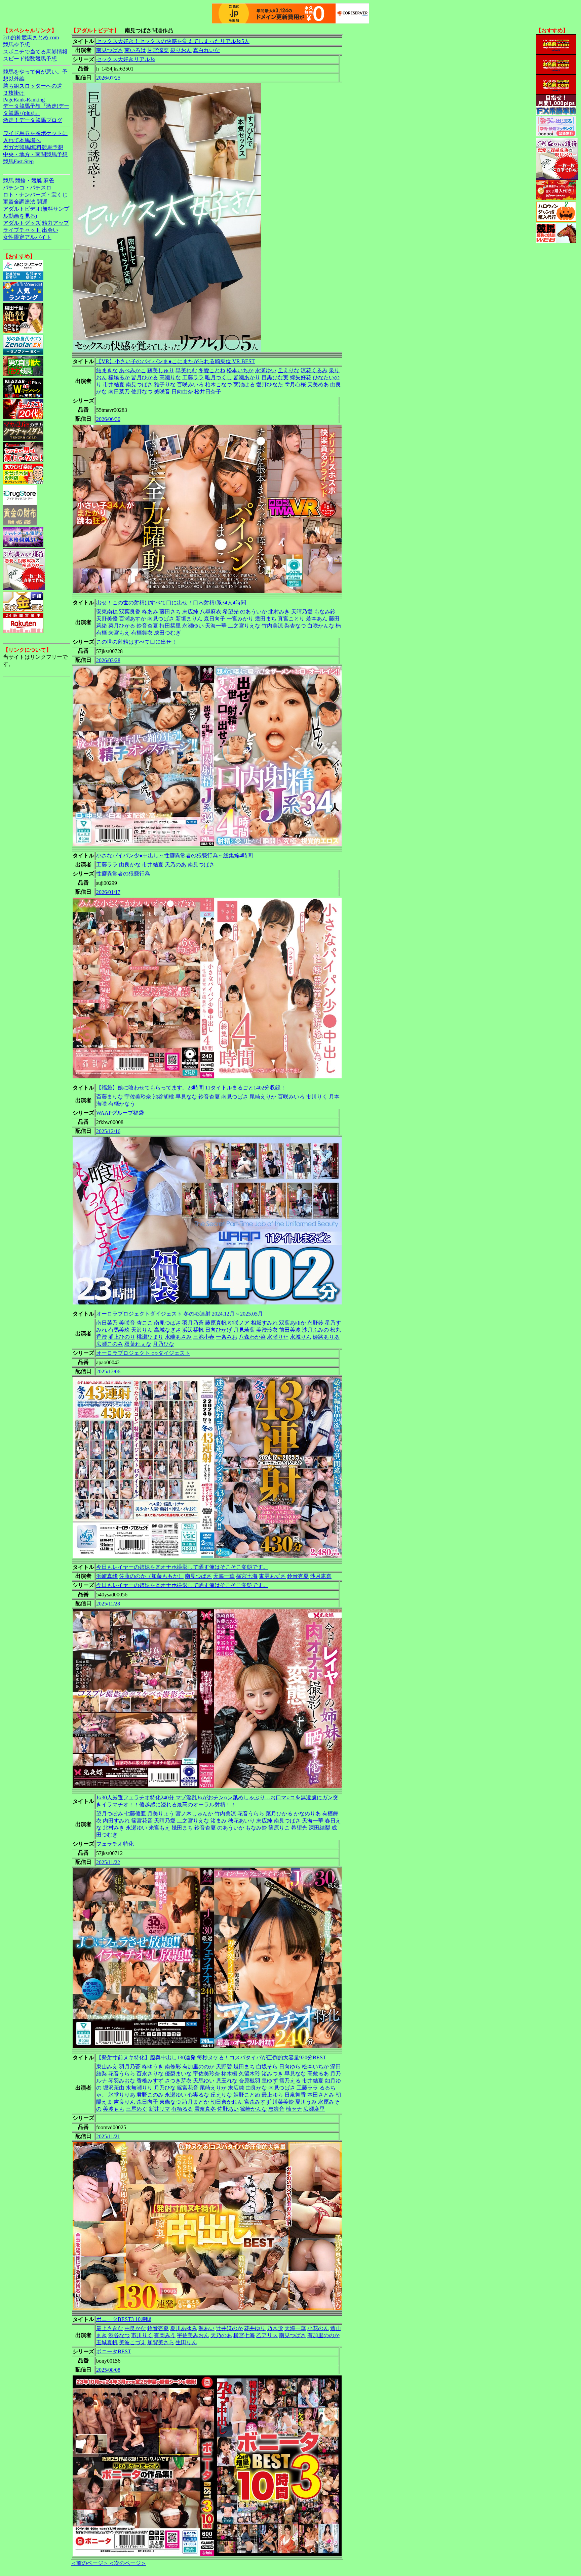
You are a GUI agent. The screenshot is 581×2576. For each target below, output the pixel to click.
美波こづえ (132, 2342)
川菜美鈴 (283, 2102)
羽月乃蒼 (193, 1323)
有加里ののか (198, 2067)
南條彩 (173, 2067)
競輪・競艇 (29, 181)
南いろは (135, 50)
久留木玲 (249, 2074)
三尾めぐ (137, 2109)
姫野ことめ (247, 2095)
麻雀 (49, 181)
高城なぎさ (167, 1330)
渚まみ (219, 1821)
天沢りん (142, 1330)
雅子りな (165, 384)
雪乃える (290, 2081)
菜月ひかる (122, 626)
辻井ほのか (229, 2328)
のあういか (254, 612)
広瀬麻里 (314, 2109)
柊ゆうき (153, 2067)
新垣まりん (189, 619)
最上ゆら (272, 2095)
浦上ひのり (122, 1337)
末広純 (190, 612)
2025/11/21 (108, 2136)
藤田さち (170, 612)
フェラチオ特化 (115, 1844)
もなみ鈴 (325, 612)
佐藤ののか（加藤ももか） (151, 1576)
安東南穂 (107, 612)
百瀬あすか (132, 619)
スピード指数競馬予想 (30, 59)
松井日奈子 (208, 392)
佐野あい (228, 2109)
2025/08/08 (108, 2370)
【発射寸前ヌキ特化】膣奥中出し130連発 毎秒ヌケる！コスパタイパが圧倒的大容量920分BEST (211, 2057)
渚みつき (272, 2074)
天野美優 (107, 619)
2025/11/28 (108, 1604)
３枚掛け (14, 93)
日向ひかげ (219, 1330)
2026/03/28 (108, 660)
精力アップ (55, 223)
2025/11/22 (108, 1862)
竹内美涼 (272, 626)
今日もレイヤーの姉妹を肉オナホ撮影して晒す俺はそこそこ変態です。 (182, 1567)
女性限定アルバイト (27, 237)
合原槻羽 (249, 2081)
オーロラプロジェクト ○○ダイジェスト (143, 1353)
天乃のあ (176, 865)
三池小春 (204, 1337)
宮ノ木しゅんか (194, 1814)
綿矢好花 (301, 377)
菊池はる (244, 384)
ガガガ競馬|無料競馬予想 (33, 147)
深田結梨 (319, 1828)
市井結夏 (114, 384)
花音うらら (251, 1814)
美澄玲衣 (267, 1330)
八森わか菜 (252, 1337)
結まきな (107, 370)
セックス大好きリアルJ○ (126, 59)
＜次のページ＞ (127, 2563)
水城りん (301, 1337)
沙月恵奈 (321, 1576)
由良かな (130, 865)
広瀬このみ (110, 1344)
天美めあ (318, 384)
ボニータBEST (114, 2351)
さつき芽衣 (178, 2081)
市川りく (317, 1097)
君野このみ (150, 2095)
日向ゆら (290, 2067)
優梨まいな (178, 2074)
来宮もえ (119, 633)
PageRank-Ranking (24, 100)
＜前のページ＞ (90, 2563)
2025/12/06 (108, 1371)
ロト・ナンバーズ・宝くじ (35, 195)
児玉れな (227, 2081)
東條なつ (170, 2102)
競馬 (8, 181)
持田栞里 (170, 626)
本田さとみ (321, 2095)
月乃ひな (163, 1344)
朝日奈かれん (227, 2102)
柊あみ (150, 612)
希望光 (231, 612)
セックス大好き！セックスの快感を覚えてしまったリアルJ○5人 (173, 41)
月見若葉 (244, 1330)
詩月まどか (196, 2102)
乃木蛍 (275, 2328)
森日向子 (215, 619)
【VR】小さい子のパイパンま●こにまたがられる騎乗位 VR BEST (176, 361)
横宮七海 (247, 1576)
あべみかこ (132, 370)
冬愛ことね (212, 370)
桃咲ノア (239, 1323)
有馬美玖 (119, 1330)
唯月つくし (219, 377)
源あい (206, 2328)
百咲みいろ (190, 384)
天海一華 (216, 626)
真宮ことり (291, 619)
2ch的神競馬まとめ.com (31, 37)
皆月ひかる (145, 377)
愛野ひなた (270, 384)
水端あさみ (178, 1337)
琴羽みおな (122, 2081)
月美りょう (161, 1814)
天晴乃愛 (302, 612)
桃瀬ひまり (150, 1337)
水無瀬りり (139, 2088)
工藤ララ (193, 377)
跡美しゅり (161, 370)
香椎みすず (150, 2081)
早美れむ (186, 370)
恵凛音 (276, 2109)
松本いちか (240, 370)
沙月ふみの (315, 1330)
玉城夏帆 (107, 2342)
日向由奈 (182, 392)
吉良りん (124, 2102)
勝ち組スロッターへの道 (33, 86)
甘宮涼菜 (158, 50)
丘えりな (288, 370)
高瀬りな (170, 377)
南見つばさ (110, 50)
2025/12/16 (108, 1131)
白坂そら (267, 2067)
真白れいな (206, 50)
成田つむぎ (167, 633)
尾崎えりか (263, 1097)
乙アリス (267, 2335)
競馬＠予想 (16, 45)
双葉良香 (130, 612)
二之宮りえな (244, 626)
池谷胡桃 (163, 1097)
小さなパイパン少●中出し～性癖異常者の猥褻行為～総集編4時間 (175, 855)
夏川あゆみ (184, 2328)
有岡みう (165, 2335)
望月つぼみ (110, 1814)
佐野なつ (142, 392)
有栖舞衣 (142, 633)
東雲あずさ (272, 1576)
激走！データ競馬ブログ (33, 120)
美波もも (114, 2109)
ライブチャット (22, 230)
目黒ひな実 (275, 377)
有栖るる (182, 2109)
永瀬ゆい (266, 370)
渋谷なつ (119, 2335)
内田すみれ (116, 1821)
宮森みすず (258, 2102)
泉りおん (181, 50)
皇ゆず (270, 2081)
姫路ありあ (326, 1337)
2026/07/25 (108, 78)
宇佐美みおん (193, 2335)
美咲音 (162, 392)
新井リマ (159, 2109)
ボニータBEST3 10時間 (124, 2319)
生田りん (186, 2342)
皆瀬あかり (247, 377)
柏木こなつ (219, 384)
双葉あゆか (293, 1323)
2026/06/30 (108, 419)
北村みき (279, 612)
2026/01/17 (108, 892)
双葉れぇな (138, 1344)
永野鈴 (315, 1323)
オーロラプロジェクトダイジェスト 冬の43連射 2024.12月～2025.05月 (180, 1314)
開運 (42, 202)
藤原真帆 (216, 1323)
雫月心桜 (295, 384)
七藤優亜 (135, 1814)
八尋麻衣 (210, 612)
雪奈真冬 (205, 2109)
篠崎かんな (254, 2109)
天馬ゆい (204, 2081)
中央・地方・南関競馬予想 (35, 154)
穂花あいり (241, 1821)
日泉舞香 (295, 2095)
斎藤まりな (110, 1097)
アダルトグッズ (22, 223)
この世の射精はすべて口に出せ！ (137, 642)
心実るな (198, 2095)
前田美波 (290, 1330)
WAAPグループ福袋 (120, 1113)
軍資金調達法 (19, 202)
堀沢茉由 (114, 2088)
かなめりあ (307, 1814)
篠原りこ (279, 1828)
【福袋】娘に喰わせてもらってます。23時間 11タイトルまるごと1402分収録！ (191, 1088)
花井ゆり (255, 2328)
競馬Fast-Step (18, 161)
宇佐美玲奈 (138, 1097)
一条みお (227, 1337)
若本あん (317, 619)
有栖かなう (122, 1104)
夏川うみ (306, 2102)
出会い (50, 230)
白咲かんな (321, 626)
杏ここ (145, 1323)
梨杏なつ (295, 626)
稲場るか (119, 377)
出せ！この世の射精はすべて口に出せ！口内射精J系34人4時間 (171, 603)
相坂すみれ (264, 1323)
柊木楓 (229, 2074)
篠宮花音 (142, 1821)
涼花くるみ (314, 370)
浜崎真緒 (107, 1576)
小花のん (318, 2328)
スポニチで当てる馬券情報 (35, 52)
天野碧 (224, 2067)
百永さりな (150, 2074)
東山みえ (107, 2067)
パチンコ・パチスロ (27, 188)
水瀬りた (278, 1337)
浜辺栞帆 (193, 1330)
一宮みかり (240, 619)
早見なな (186, 1097)
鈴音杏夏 (147, 626)
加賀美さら (161, 2342)
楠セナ (294, 2109)
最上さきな (110, 2328)
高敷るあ (318, 2074)
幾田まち (266, 619)
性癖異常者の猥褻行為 (123, 874)
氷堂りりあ (122, 2095)
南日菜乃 (119, 392)
